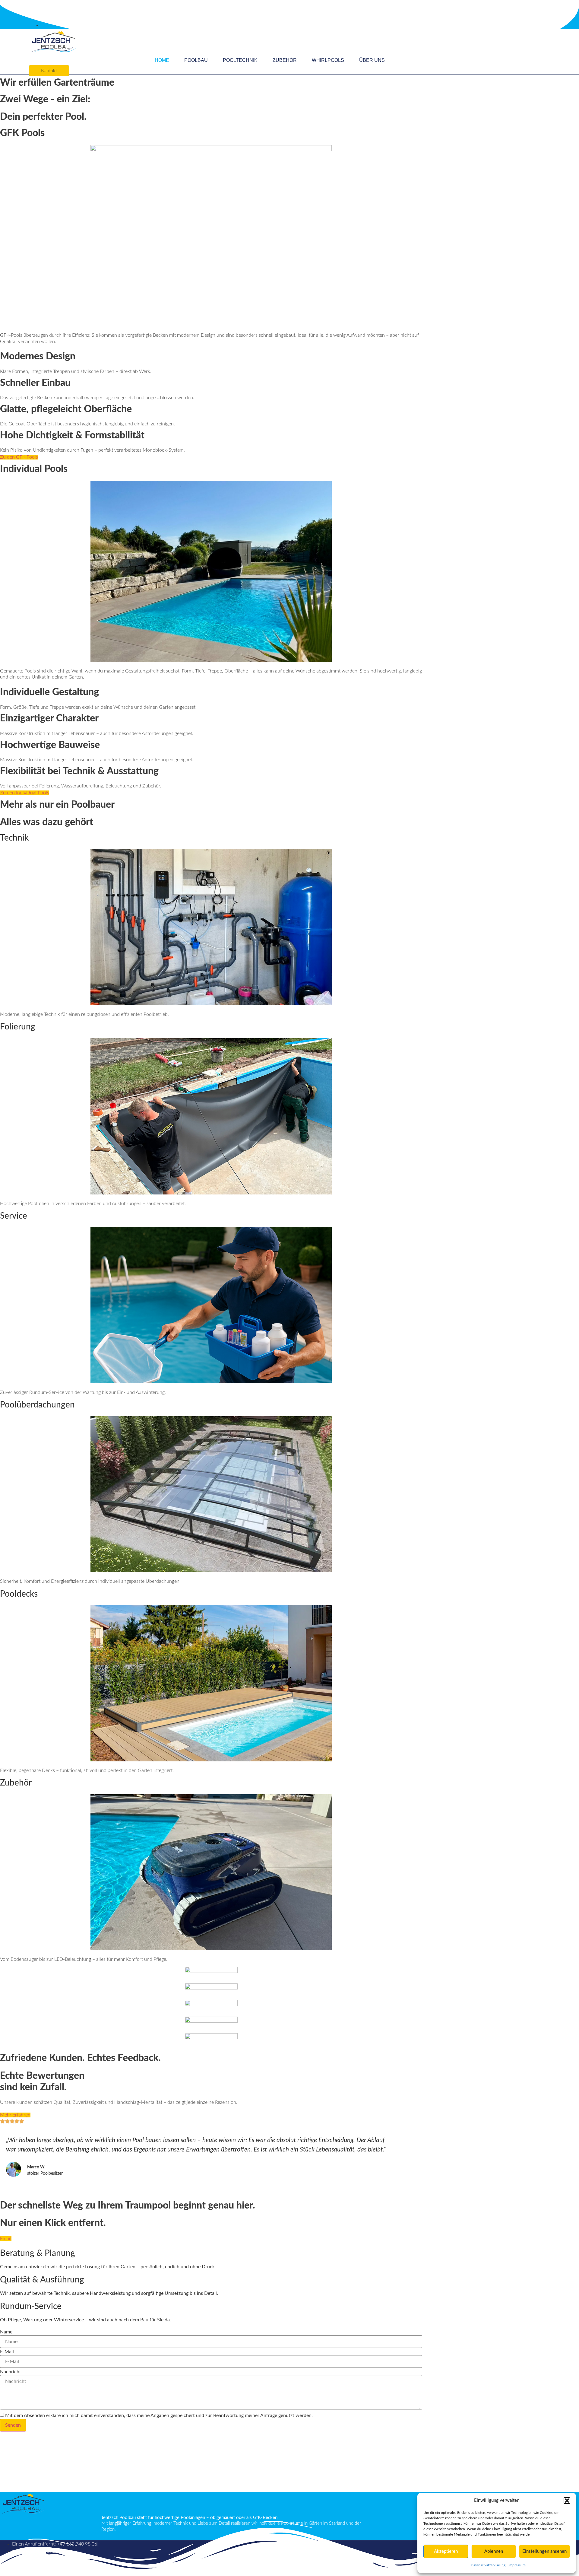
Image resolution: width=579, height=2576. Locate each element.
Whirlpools (328, 60)
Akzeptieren (446, 2551)
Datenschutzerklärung (488, 2565)
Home (162, 60)
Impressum (517, 2565)
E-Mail (7, 2352)
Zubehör (285, 60)
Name (6, 2332)
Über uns (372, 60)
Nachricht (11, 2372)
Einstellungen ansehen (544, 2551)
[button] (567, 2501)
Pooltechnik (240, 60)
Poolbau (196, 60)
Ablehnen (494, 2551)
